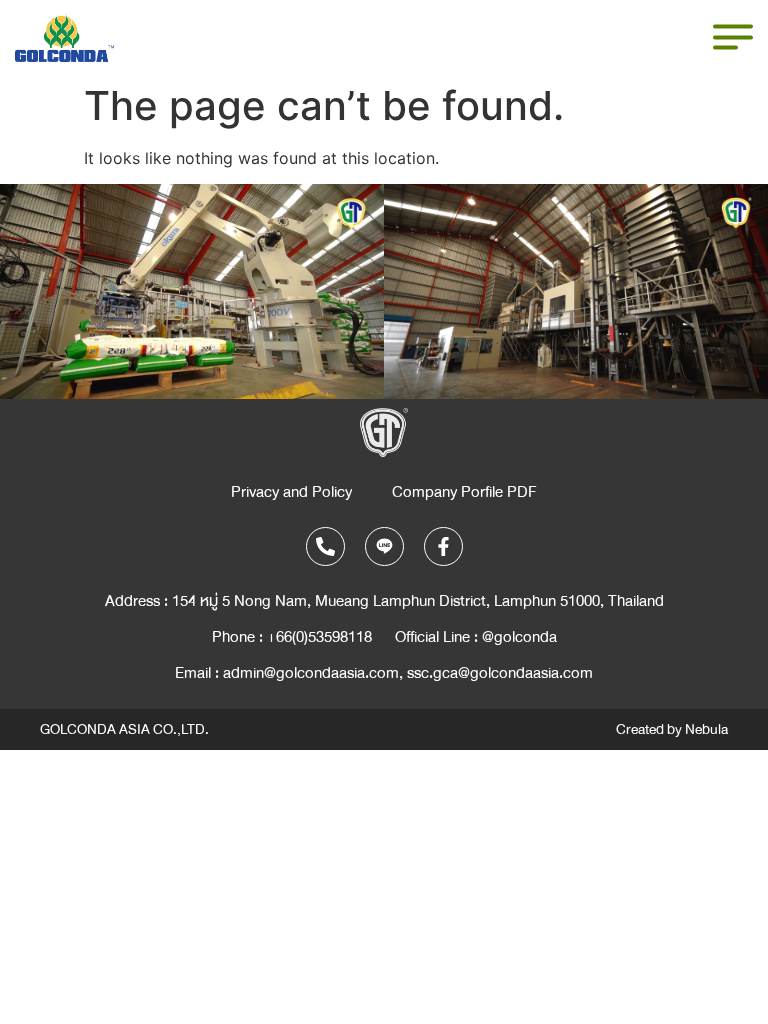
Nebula (706, 729)
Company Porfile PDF (464, 492)
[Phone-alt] (325, 546)
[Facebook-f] (443, 546)
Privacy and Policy (291, 492)
